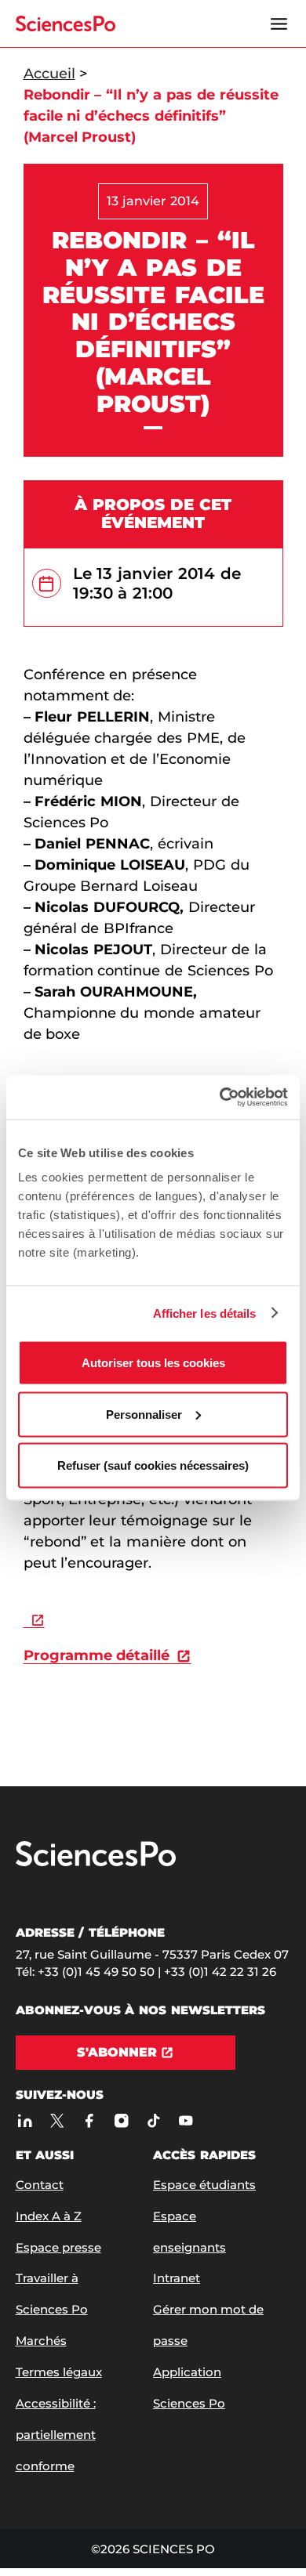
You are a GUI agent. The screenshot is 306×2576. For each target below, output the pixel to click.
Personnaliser (144, 1414)
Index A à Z (49, 2216)
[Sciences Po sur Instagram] (122, 2120)
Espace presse (58, 2247)
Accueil (49, 74)
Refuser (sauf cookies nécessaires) (153, 1465)
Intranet (177, 2278)
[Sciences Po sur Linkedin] (25, 2120)
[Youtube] (186, 2120)
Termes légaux (59, 2372)
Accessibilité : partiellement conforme (56, 2435)
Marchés (41, 2341)
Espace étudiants (204, 2185)
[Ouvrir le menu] (279, 24)
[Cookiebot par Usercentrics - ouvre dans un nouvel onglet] (220, 1098)
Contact (40, 2185)
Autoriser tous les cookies (153, 1363)
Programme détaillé (97, 1655)
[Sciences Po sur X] (58, 2120)
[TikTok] (154, 2120)
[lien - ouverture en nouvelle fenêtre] (34, 1619)
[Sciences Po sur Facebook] (90, 2120)
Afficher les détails (205, 1313)
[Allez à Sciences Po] (96, 1863)
